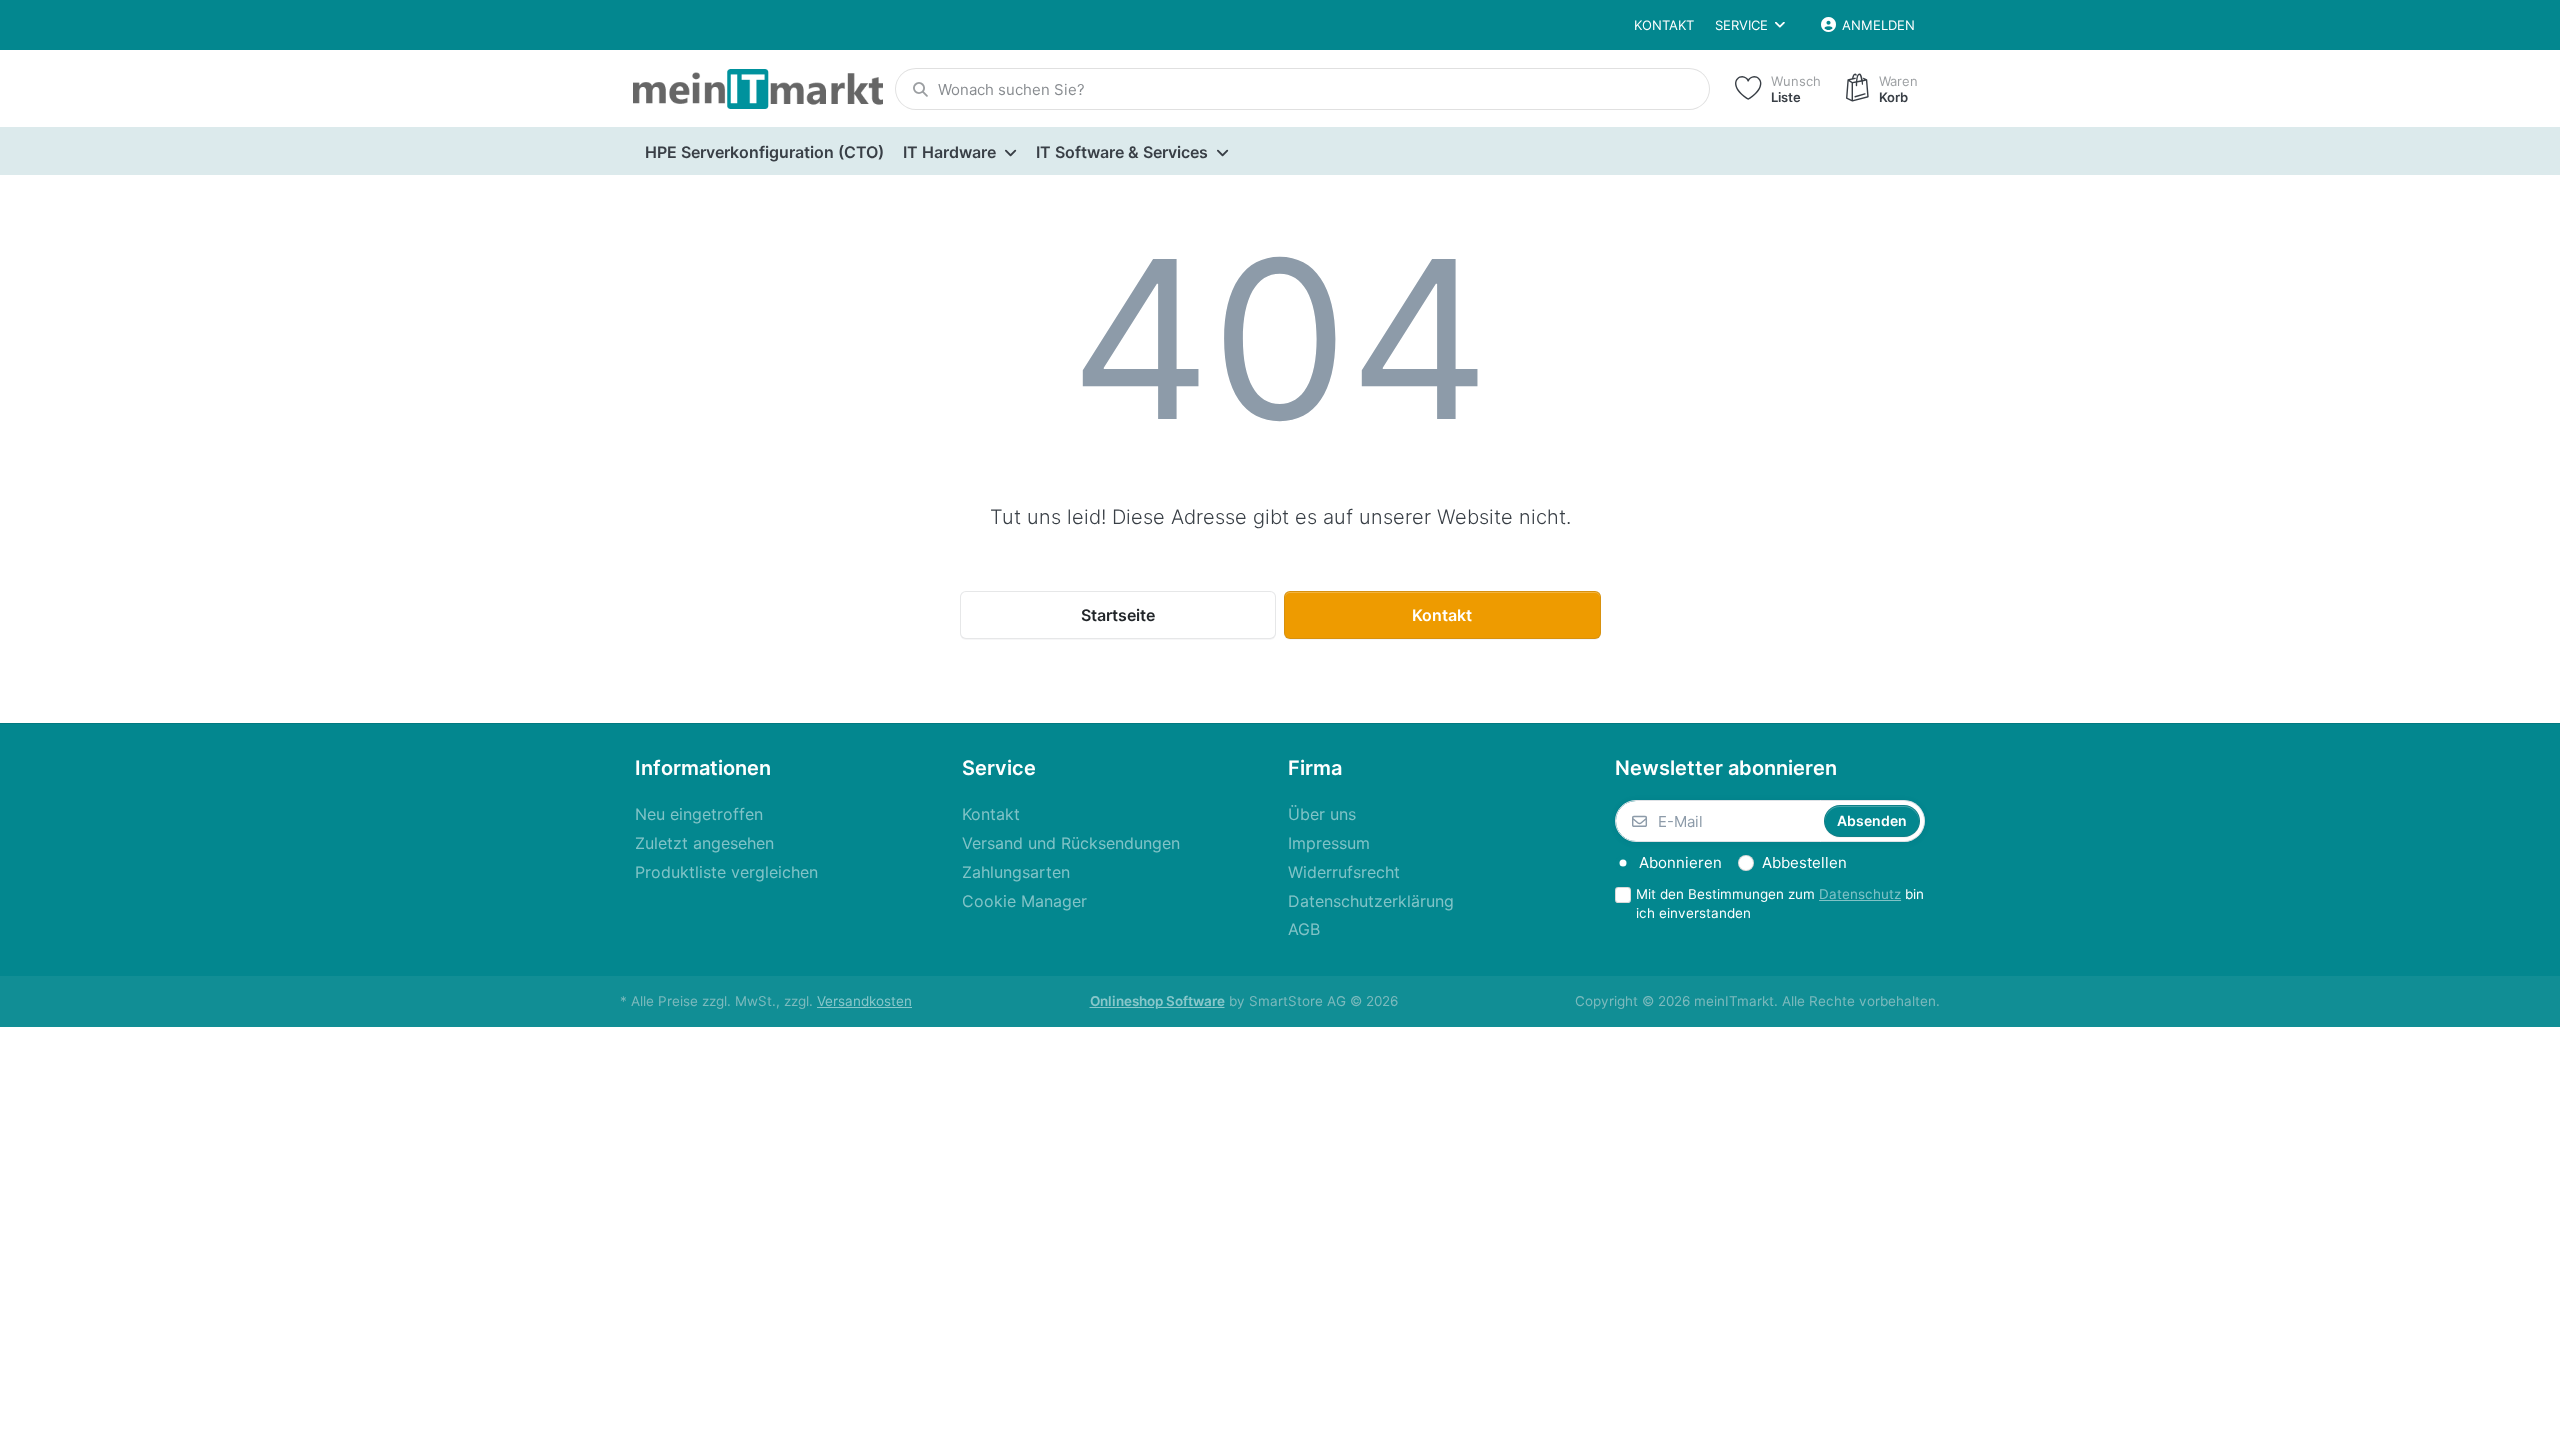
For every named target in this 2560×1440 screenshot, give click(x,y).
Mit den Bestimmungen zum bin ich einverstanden (1780, 903)
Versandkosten (864, 1001)
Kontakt (1664, 25)
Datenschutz (1860, 894)
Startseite (1118, 615)
